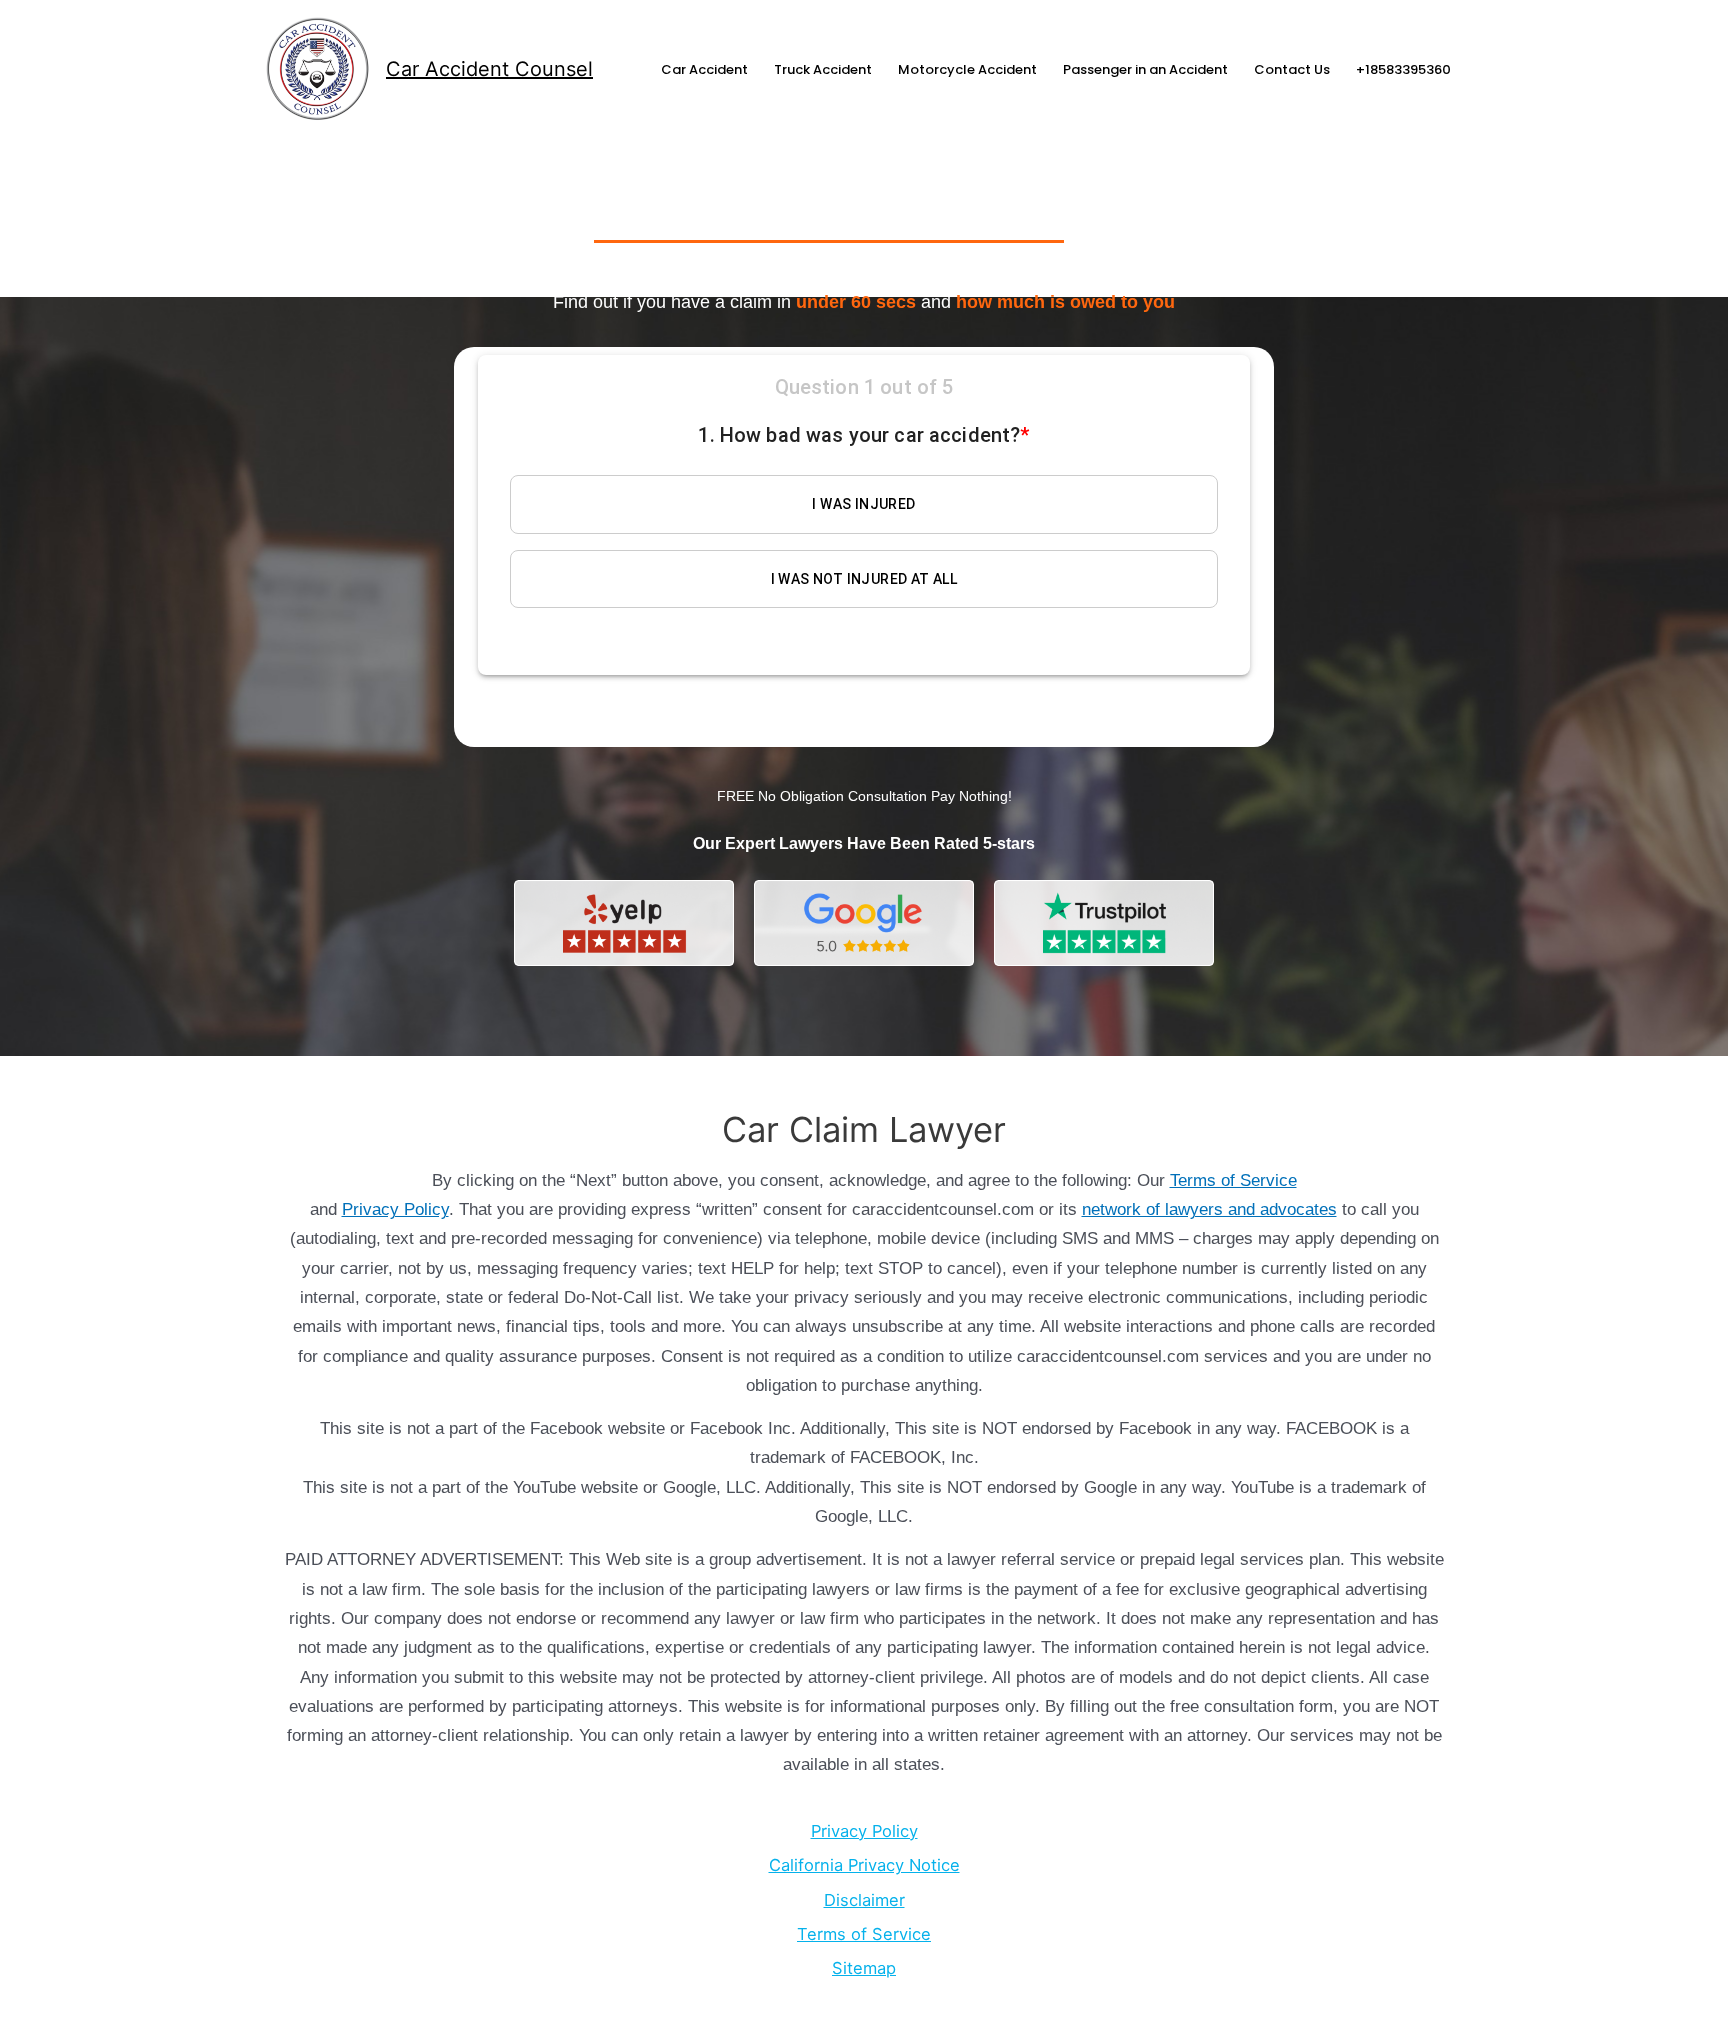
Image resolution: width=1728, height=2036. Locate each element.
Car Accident (704, 69)
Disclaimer (864, 1900)
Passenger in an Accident (1145, 69)
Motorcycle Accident (967, 69)
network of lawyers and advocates (1209, 1209)
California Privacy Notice (864, 1865)
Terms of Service (1233, 1180)
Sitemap (864, 1968)
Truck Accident (823, 69)
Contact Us (1292, 69)
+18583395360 (1403, 69)
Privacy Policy (395, 1209)
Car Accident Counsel (489, 69)
